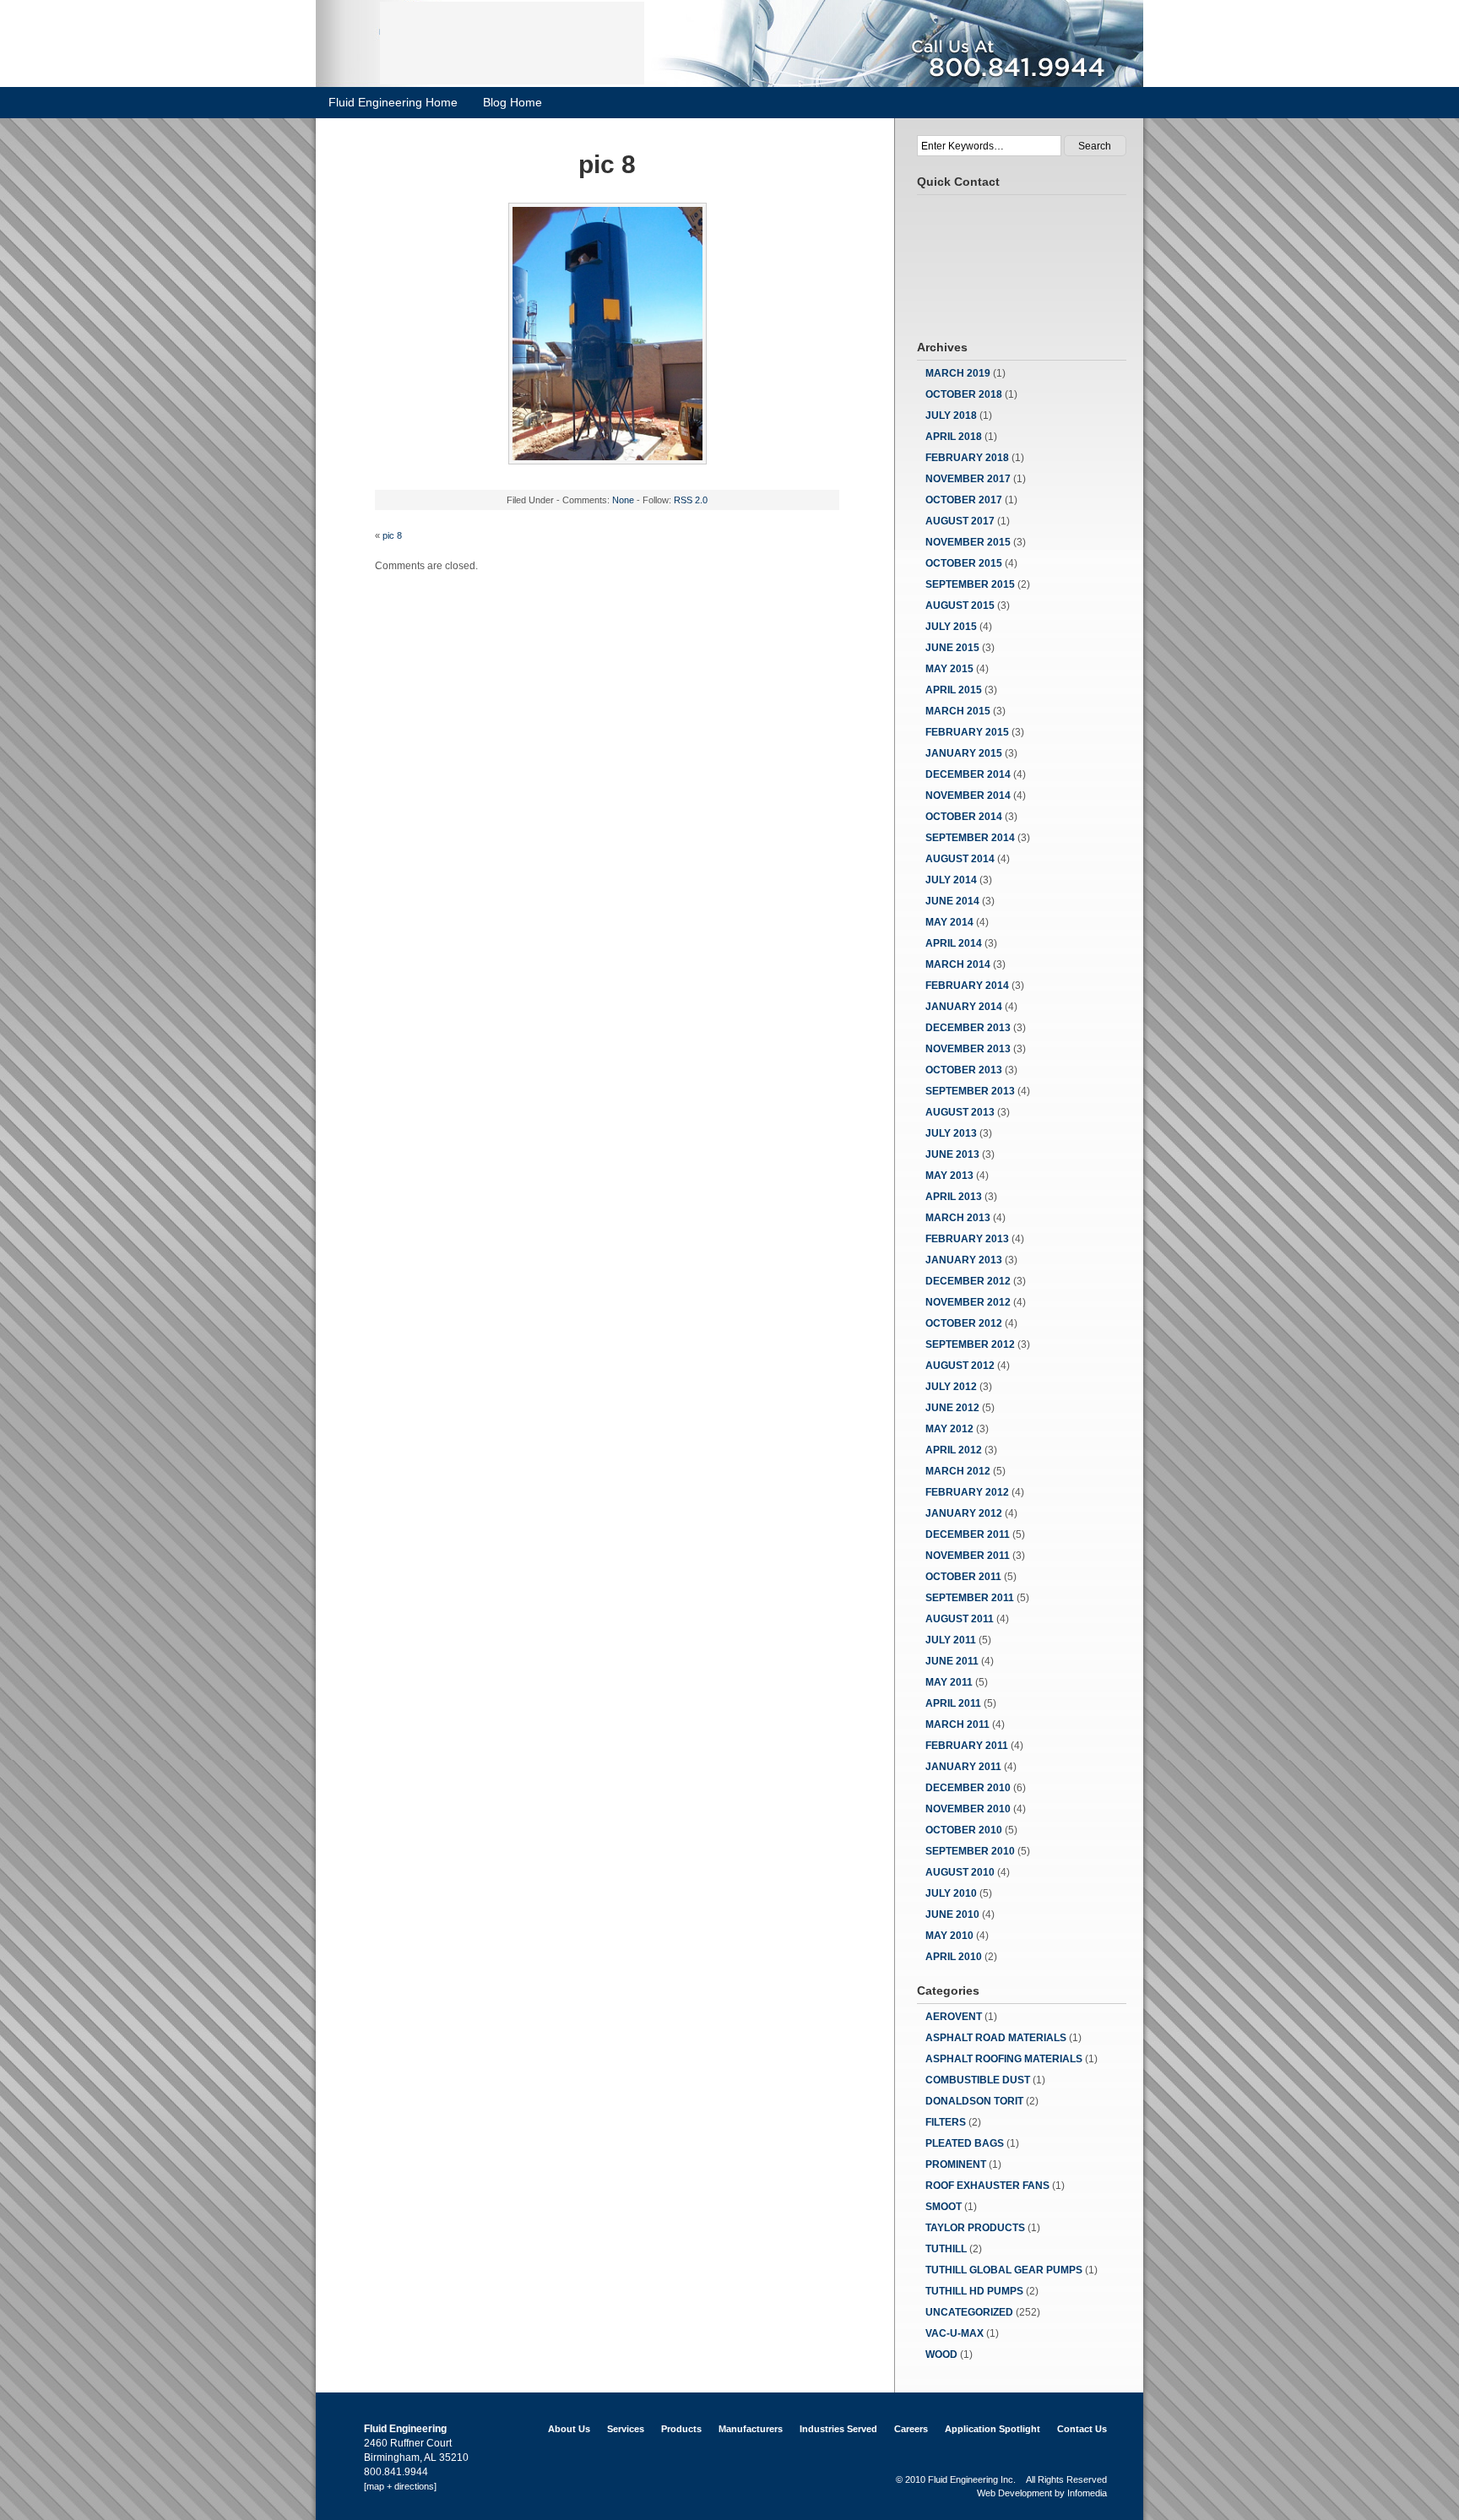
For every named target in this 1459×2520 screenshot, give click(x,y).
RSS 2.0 (691, 500)
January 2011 (963, 1767)
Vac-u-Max (955, 2333)
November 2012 (968, 1302)
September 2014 (970, 838)
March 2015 (958, 711)
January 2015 (964, 753)
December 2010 (968, 1788)
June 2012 (952, 1408)
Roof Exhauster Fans (987, 2186)
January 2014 (964, 1007)
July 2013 (951, 1133)
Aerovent (954, 2017)
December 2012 (968, 1281)
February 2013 (967, 1239)
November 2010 (968, 1809)
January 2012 (964, 1513)
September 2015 (970, 584)
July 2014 (951, 880)
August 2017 (960, 521)
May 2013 (949, 1176)
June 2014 (952, 901)
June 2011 (952, 1661)
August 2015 (960, 606)
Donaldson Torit (974, 2101)
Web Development (1014, 2493)
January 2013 (964, 1260)
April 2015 (954, 690)
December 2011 (968, 1534)
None (623, 500)
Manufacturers (751, 2429)
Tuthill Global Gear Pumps (1004, 2270)
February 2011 (967, 1746)
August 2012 (960, 1366)
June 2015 (952, 648)
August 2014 (960, 859)
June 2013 (952, 1154)
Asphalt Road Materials (996, 2038)
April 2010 (954, 1957)
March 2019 (958, 373)
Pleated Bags (965, 2143)
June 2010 (952, 1914)
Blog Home (513, 102)
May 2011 (949, 1682)
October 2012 (964, 1323)
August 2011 (960, 1619)
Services (626, 2429)
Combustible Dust (978, 2080)
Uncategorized (969, 2312)
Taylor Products (975, 2228)
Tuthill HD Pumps (974, 2291)
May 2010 (949, 1936)
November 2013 (968, 1049)
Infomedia (1087, 2493)
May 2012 (949, 1429)
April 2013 (954, 1197)
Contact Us (1082, 2429)
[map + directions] (400, 2486)
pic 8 (392, 535)
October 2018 (964, 394)
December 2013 (968, 1028)
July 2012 (951, 1387)
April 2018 (954, 437)
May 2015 (949, 669)
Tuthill (946, 2249)
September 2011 (970, 1598)
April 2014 (954, 943)
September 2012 (970, 1344)
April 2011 (953, 1703)
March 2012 (958, 1471)
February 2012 (967, 1492)
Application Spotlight (993, 2429)
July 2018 (951, 415)
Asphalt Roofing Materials (1004, 2059)
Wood (941, 2354)
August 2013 (960, 1112)
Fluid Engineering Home (393, 102)
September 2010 (970, 1851)
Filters (946, 2122)
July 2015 (951, 627)
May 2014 (949, 922)
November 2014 (968, 796)
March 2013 (958, 1218)
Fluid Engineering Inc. (972, 2479)
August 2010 (960, 1872)
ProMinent (956, 2164)
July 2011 (951, 1640)
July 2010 (951, 1893)
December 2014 (968, 774)
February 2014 (967, 986)
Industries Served (838, 2429)
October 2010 (964, 1830)
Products (681, 2429)
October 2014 (964, 817)
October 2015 (964, 563)
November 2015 (968, 542)
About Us (569, 2429)
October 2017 (964, 500)
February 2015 (967, 732)
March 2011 (957, 1724)
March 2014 (958, 964)
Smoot (944, 2207)
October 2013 (964, 1070)
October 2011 (963, 1577)
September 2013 (970, 1091)
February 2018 (967, 458)
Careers (911, 2429)
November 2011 (968, 1556)
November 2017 (968, 479)
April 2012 (954, 1450)
